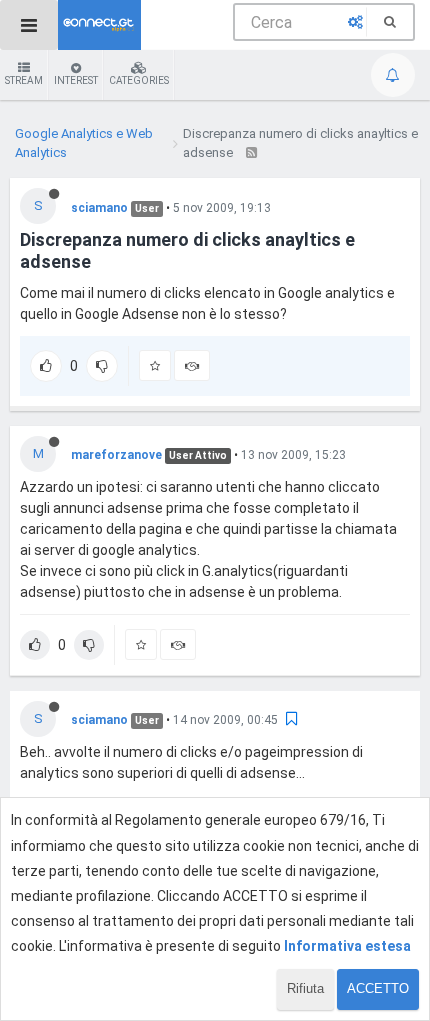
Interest (76, 80)
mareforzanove (116, 455)
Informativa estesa (347, 946)
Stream (24, 80)
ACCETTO (378, 988)
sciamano (99, 208)
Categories (139, 80)
